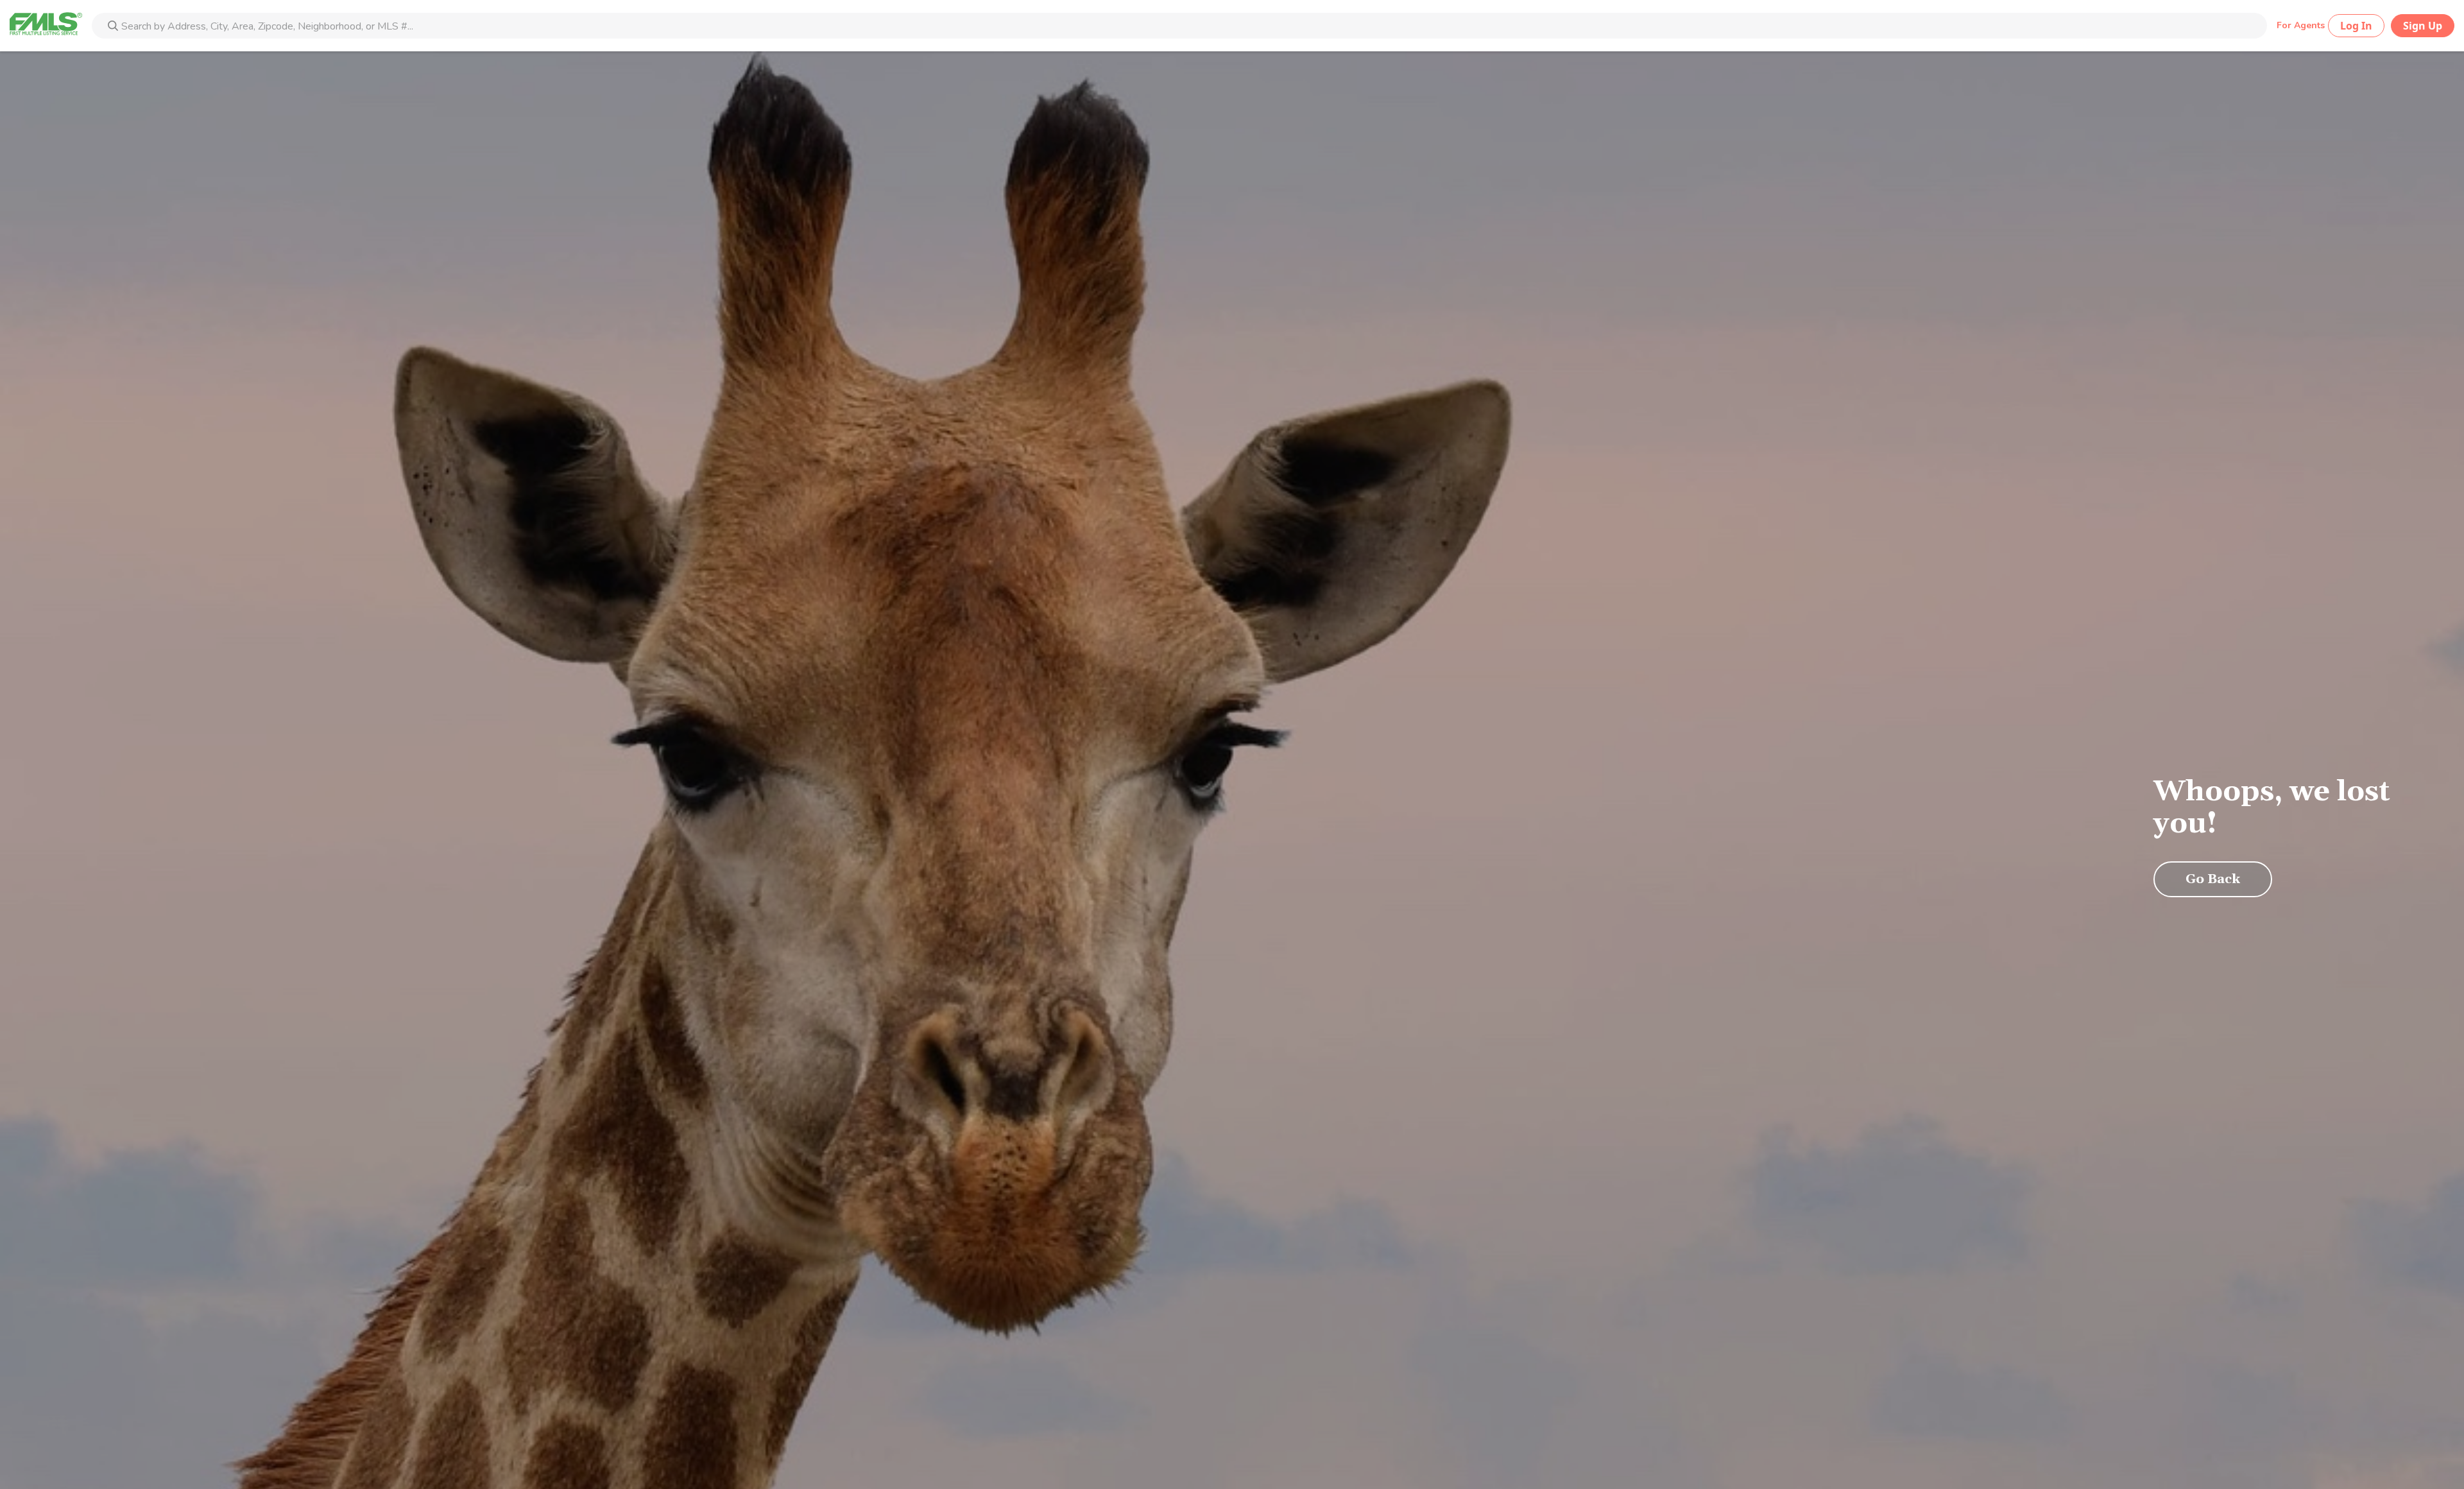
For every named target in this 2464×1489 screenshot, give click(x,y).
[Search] (113, 27)
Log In (2356, 26)
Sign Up (2423, 26)
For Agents (2301, 25)
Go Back (2213, 879)
